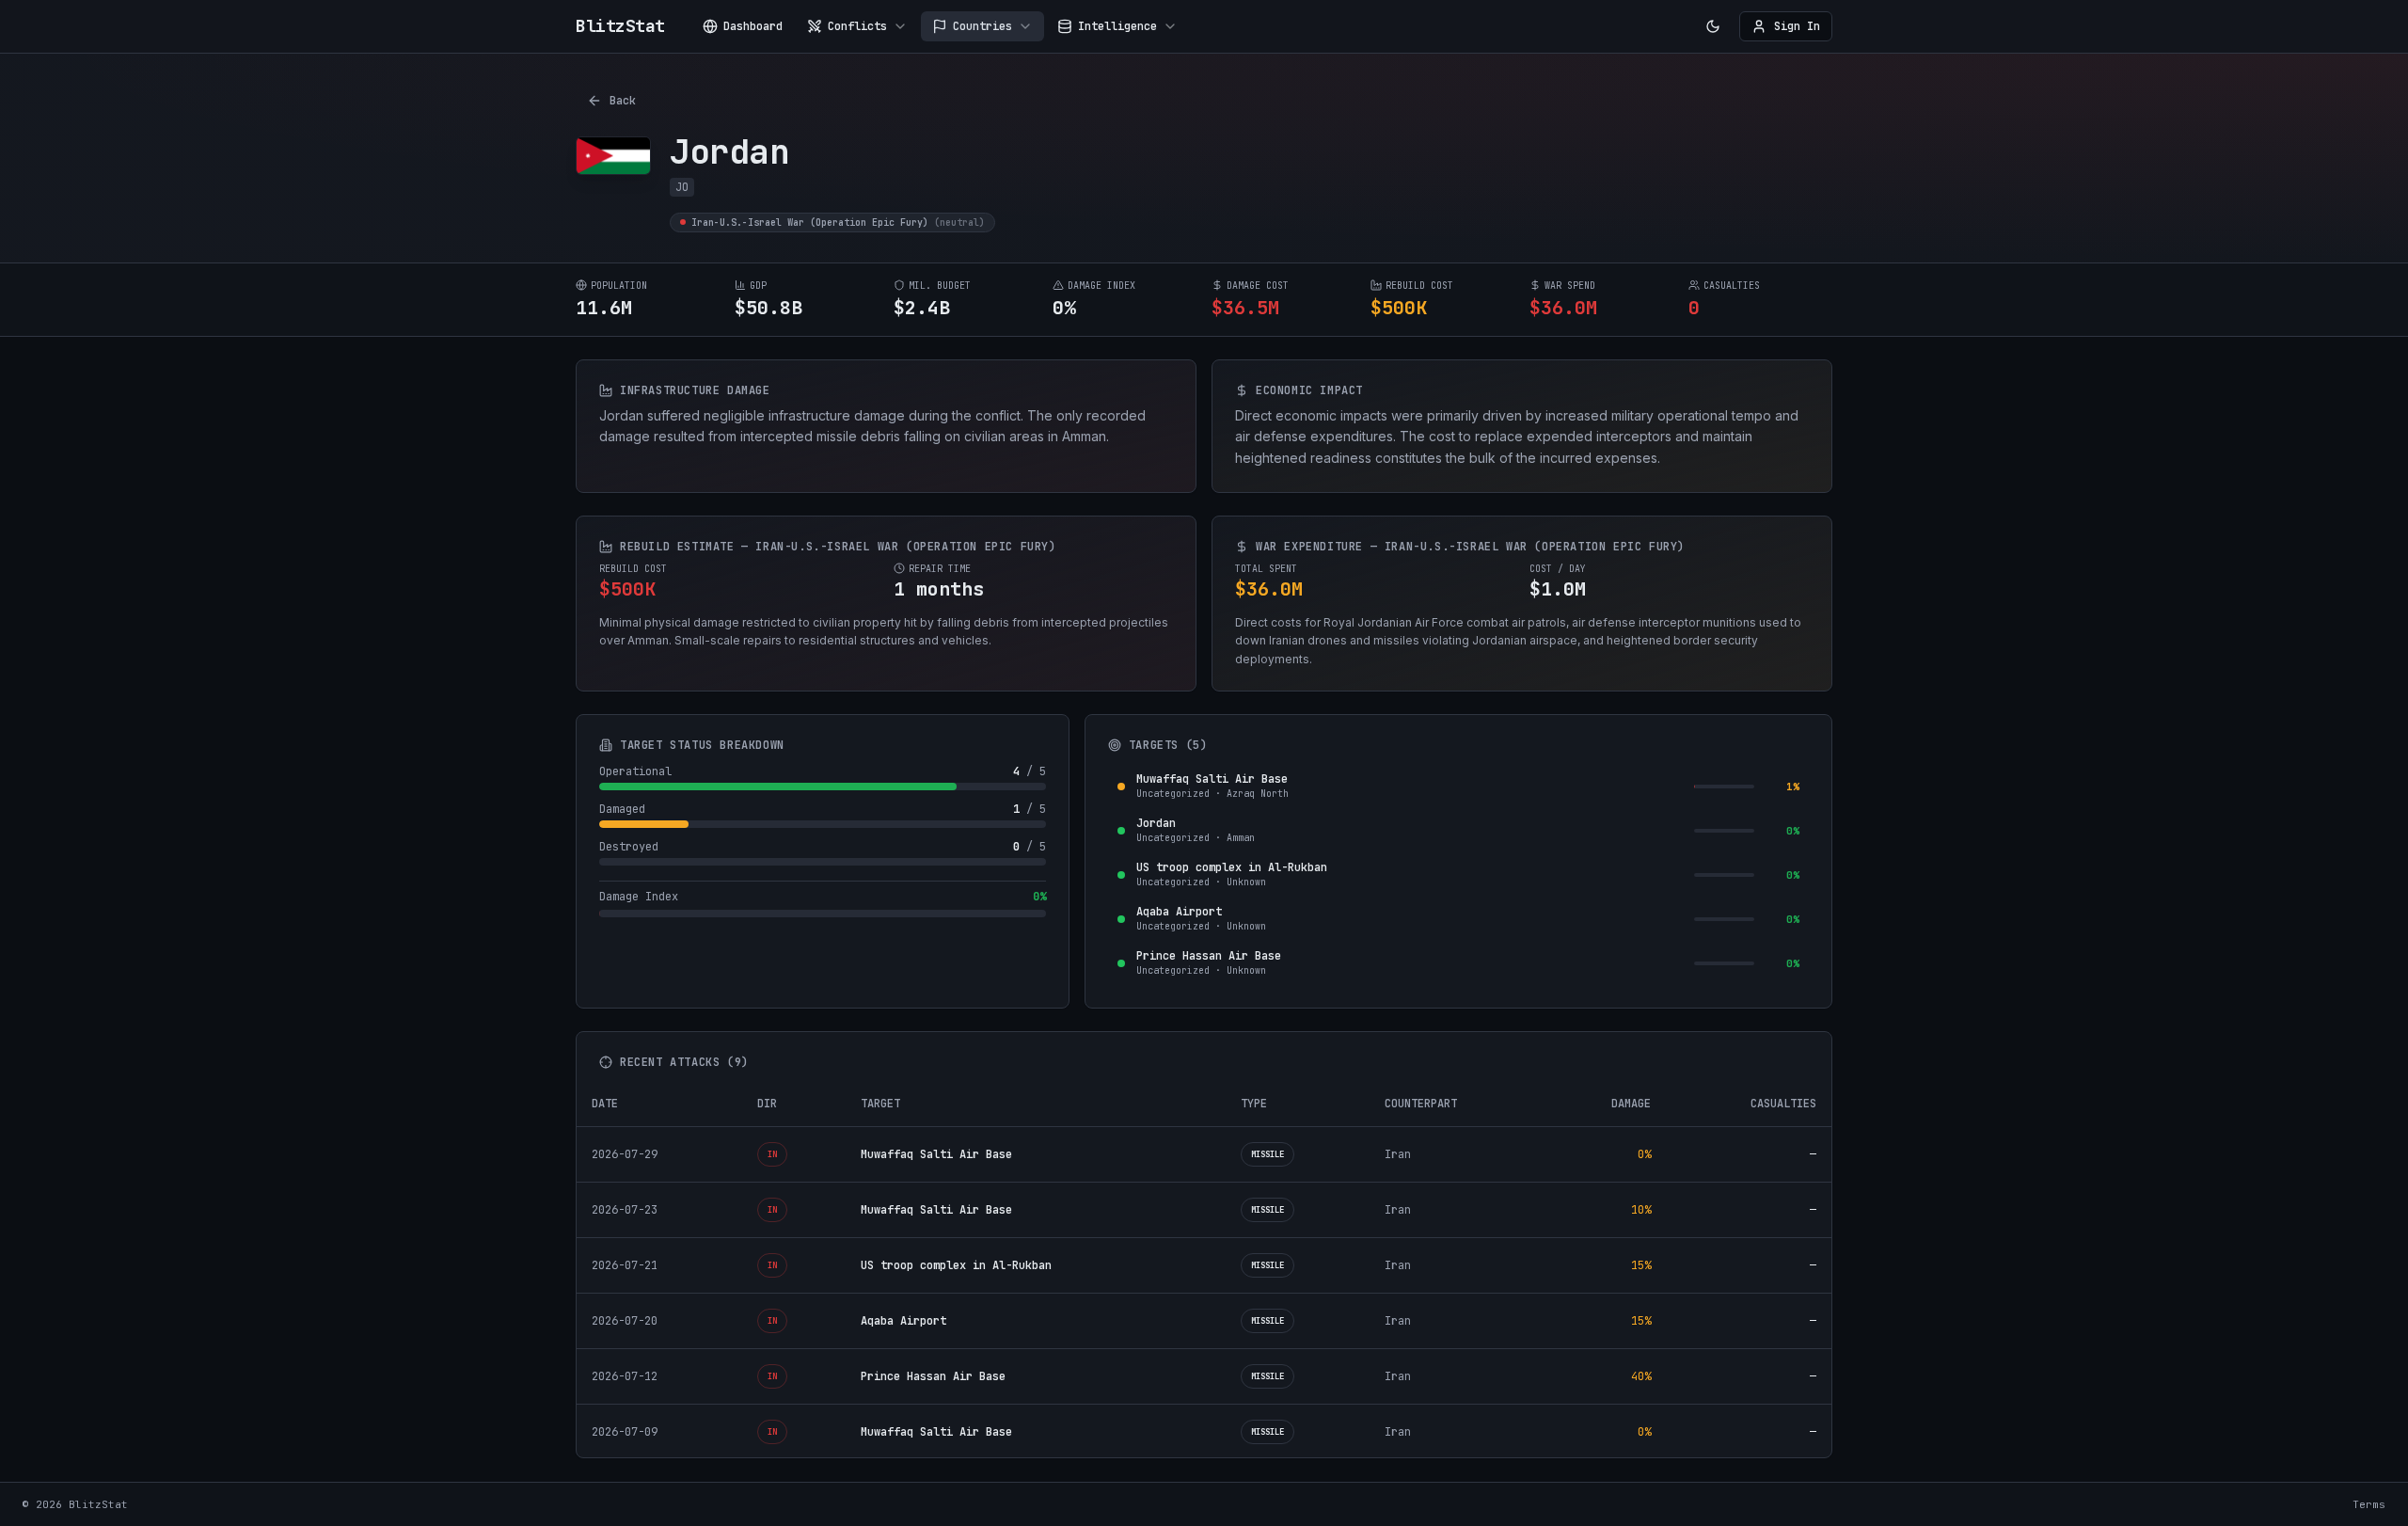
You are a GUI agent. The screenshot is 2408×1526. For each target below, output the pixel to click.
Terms (2369, 1504)
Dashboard (753, 26)
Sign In (1797, 26)
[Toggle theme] (1713, 26)
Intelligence (1117, 26)
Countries (982, 26)
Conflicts (857, 26)
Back (623, 101)
